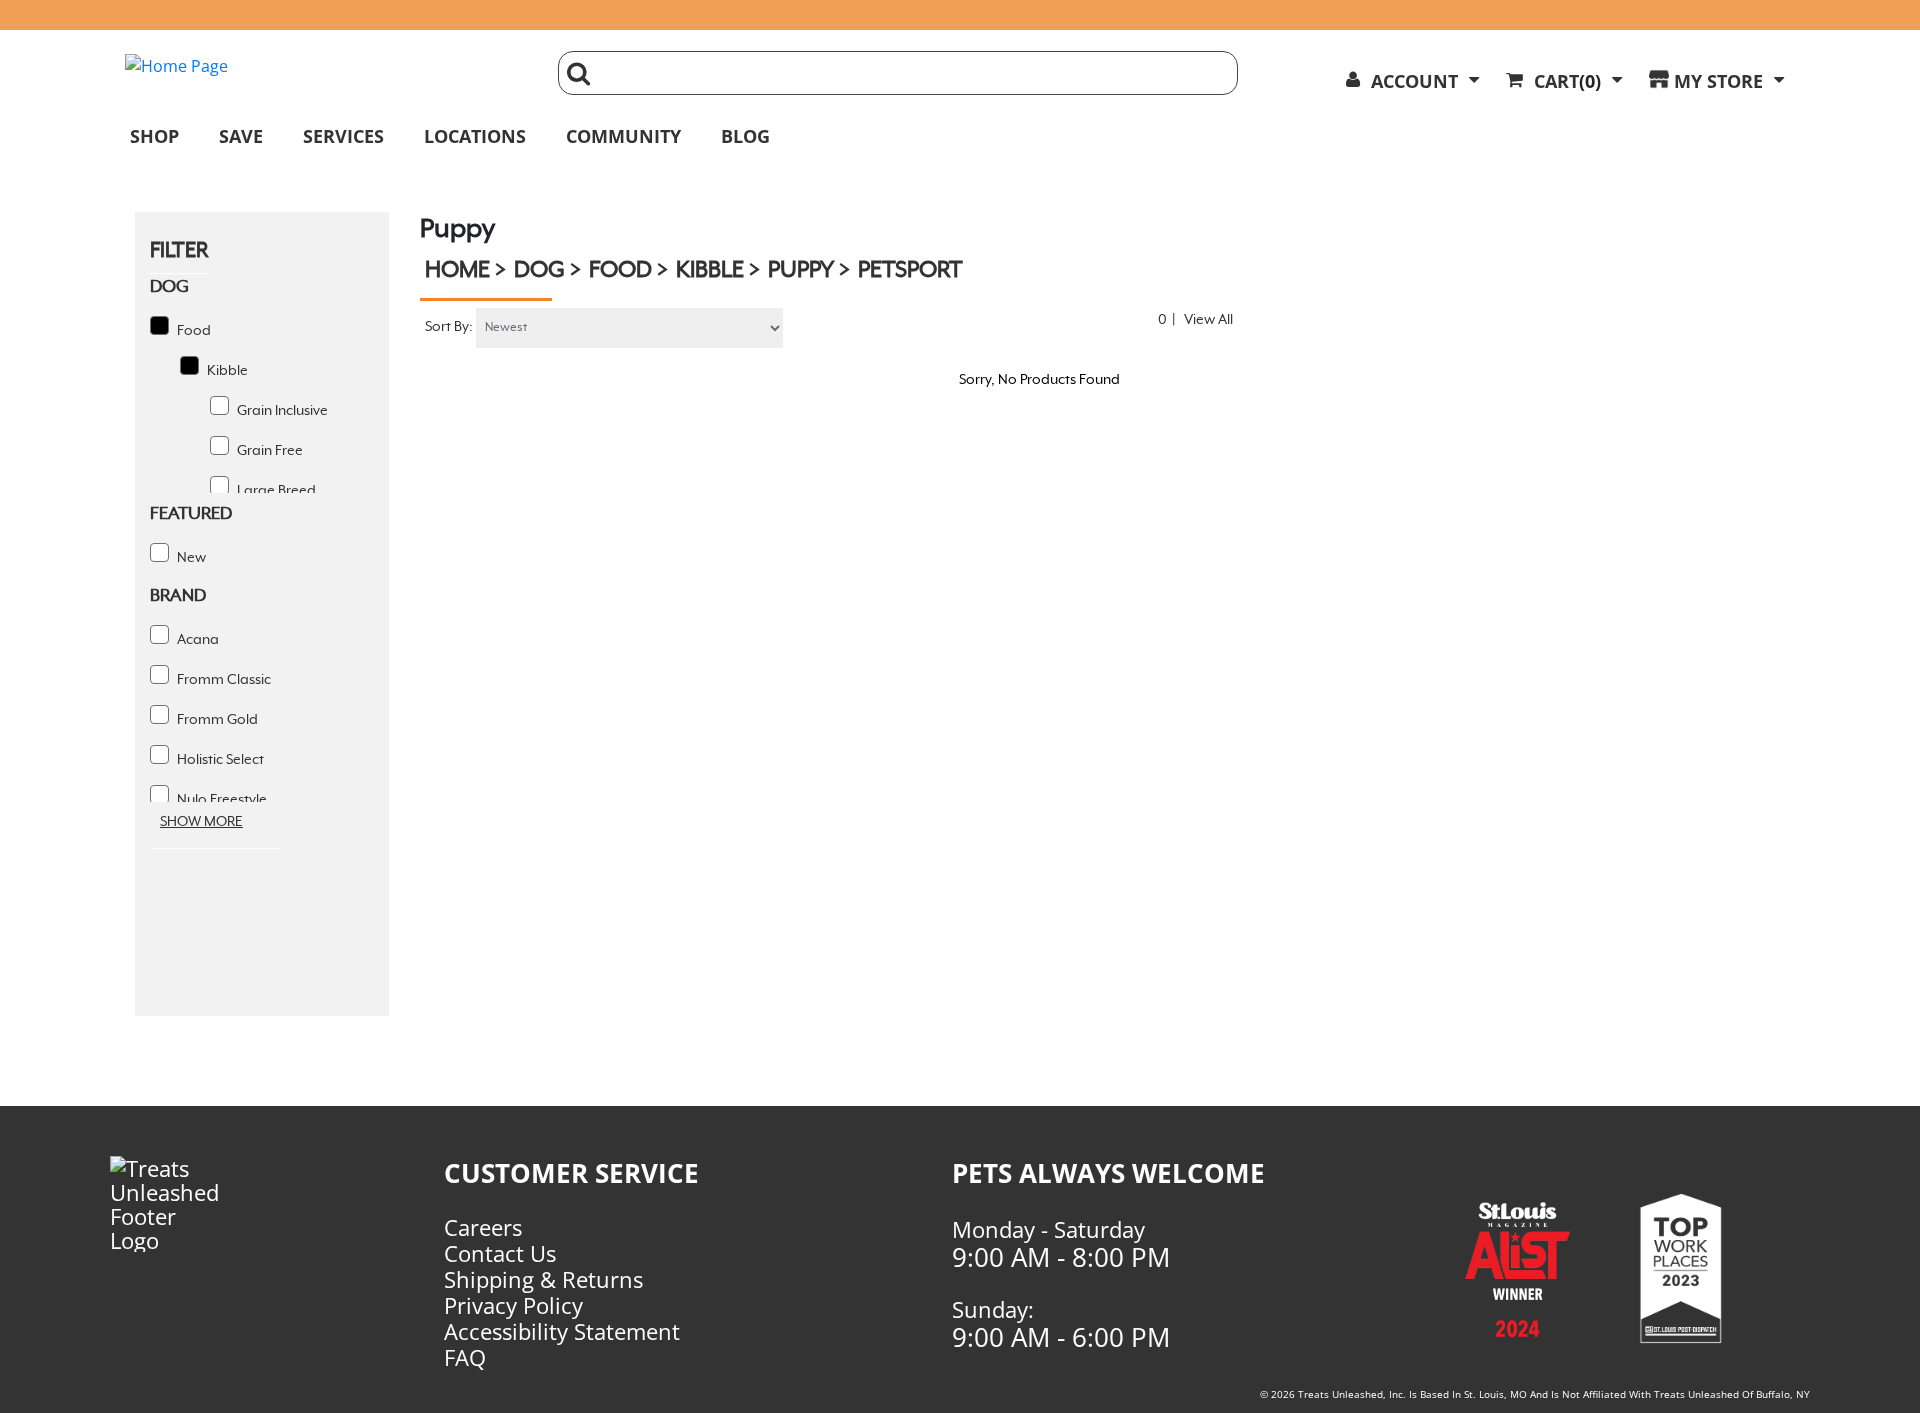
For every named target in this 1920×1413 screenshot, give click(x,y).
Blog (745, 136)
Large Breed (275, 491)
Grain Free (268, 451)
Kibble (226, 371)
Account (1414, 81)
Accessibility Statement (562, 1331)
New (190, 558)
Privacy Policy (513, 1305)
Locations (475, 136)
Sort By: (449, 327)
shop (154, 136)
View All (1208, 320)
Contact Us (500, 1253)
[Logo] (199, 1204)
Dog (539, 271)
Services (343, 136)
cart (1567, 81)
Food (192, 331)
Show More (201, 822)
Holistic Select (219, 760)
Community (623, 136)
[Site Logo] (326, 66)
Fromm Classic (222, 680)
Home (457, 271)
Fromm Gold (216, 720)
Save (241, 136)
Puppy (801, 271)
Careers (483, 1227)
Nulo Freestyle (220, 800)
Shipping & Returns (543, 1279)
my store (1718, 81)
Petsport (910, 271)
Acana (196, 640)
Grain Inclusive (281, 411)
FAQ (465, 1357)
